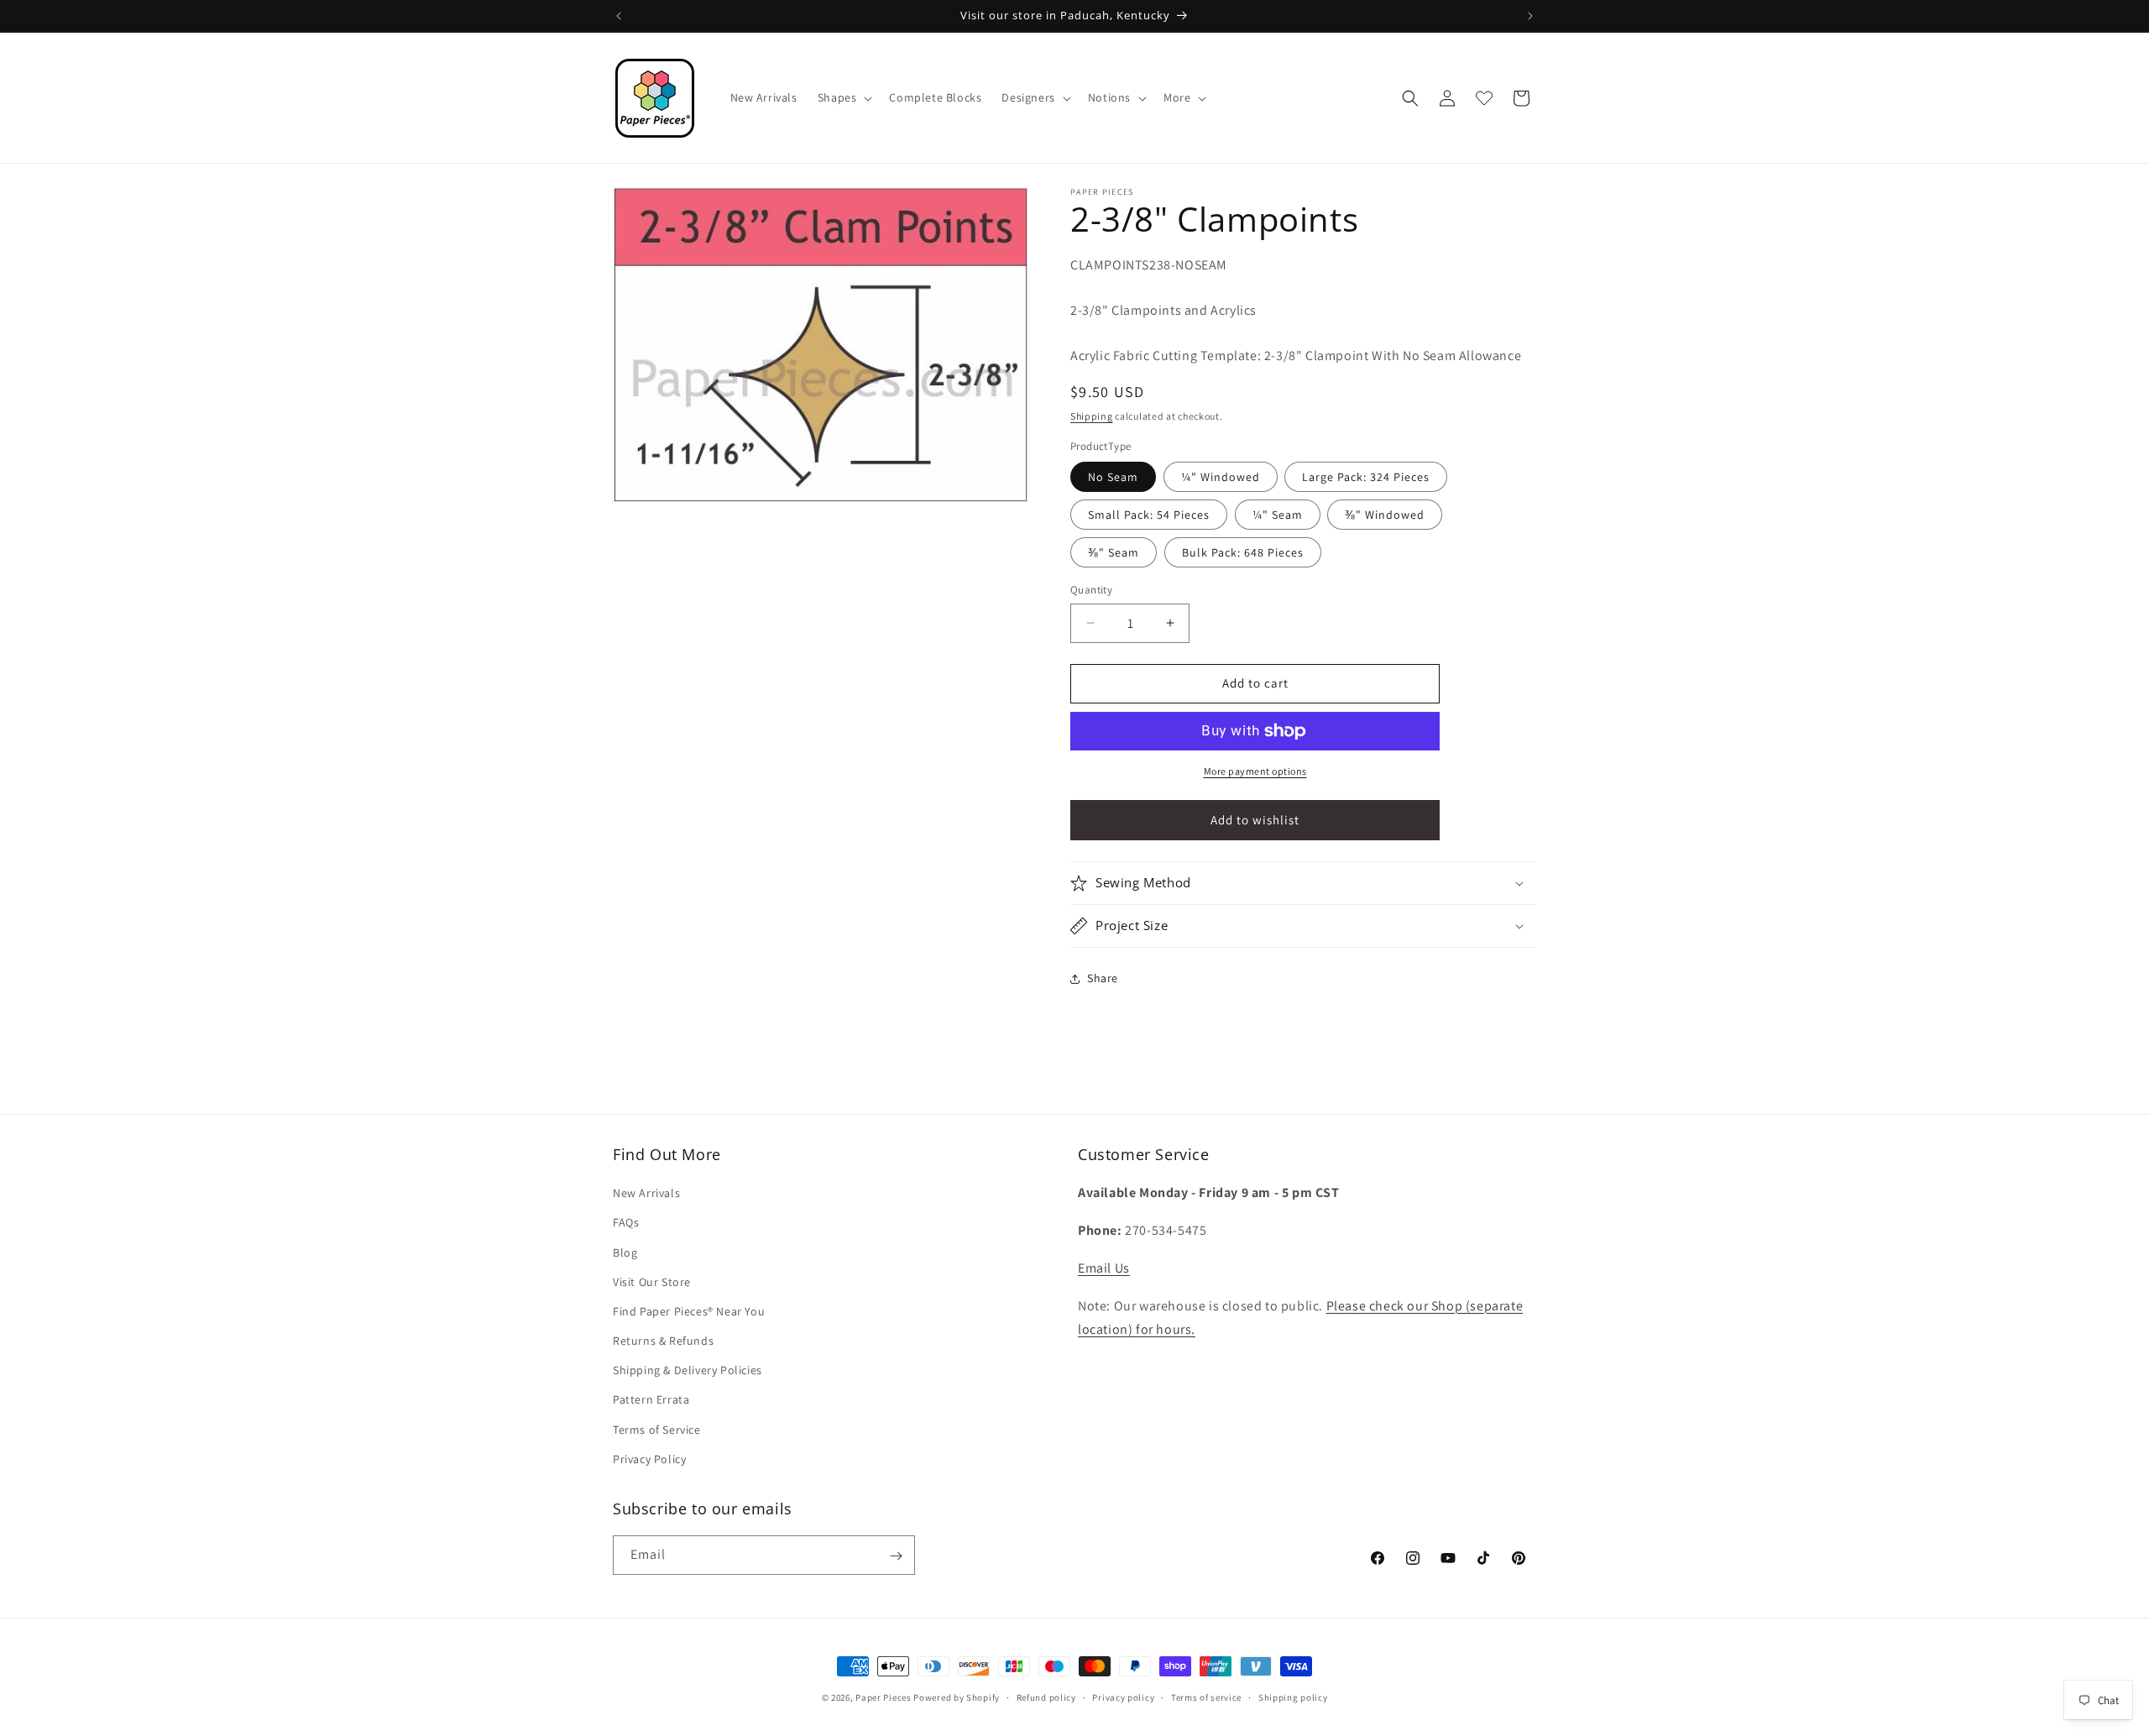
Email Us (1104, 1268)
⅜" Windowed (1385, 515)
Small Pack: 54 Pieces (1149, 515)
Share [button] (1103, 978)
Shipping (1092, 416)
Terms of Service (657, 1430)
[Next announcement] (1530, 16)
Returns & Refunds (663, 1341)
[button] (844, 97)
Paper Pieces (883, 1697)
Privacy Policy (649, 1459)
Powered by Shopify (957, 1697)
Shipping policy (1293, 1697)
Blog (625, 1252)
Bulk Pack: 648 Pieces (1243, 552)
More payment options (1255, 771)
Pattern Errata (651, 1400)
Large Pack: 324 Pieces (1366, 477)
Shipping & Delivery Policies (688, 1370)
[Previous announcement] (619, 16)
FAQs (626, 1223)
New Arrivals (646, 1193)
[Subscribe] (896, 1556)
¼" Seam (1278, 515)
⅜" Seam (1114, 552)
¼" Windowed (1221, 477)
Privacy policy (1123, 1697)
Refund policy (1046, 1697)
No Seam (1113, 477)
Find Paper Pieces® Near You (689, 1311)
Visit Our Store (652, 1282)
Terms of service (1206, 1697)
